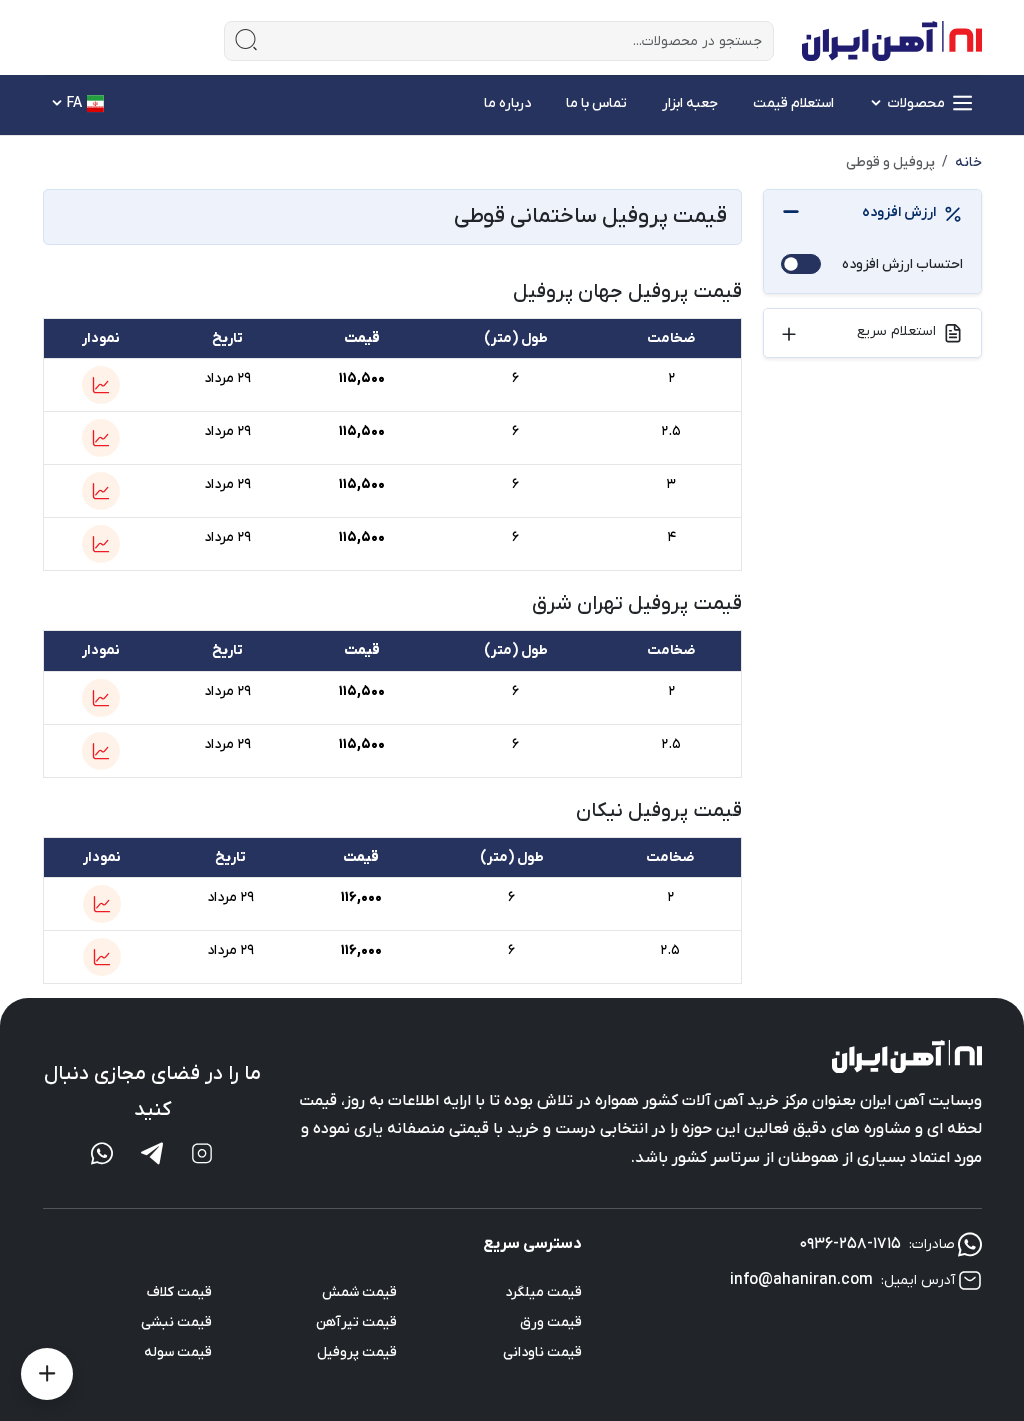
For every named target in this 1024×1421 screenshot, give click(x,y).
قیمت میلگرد (543, 1292)
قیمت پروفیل (357, 1352)
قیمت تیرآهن (356, 1322)
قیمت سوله (178, 1352)
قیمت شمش (359, 1292)
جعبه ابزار (690, 103)
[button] (101, 385)
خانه (968, 162)
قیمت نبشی (176, 1322)
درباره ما (507, 103)
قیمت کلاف (179, 1292)
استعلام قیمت (793, 103)
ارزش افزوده (899, 212)
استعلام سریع (896, 331)
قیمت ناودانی (542, 1352)
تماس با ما (596, 103)
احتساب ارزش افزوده (902, 264)
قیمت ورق (551, 1322)
